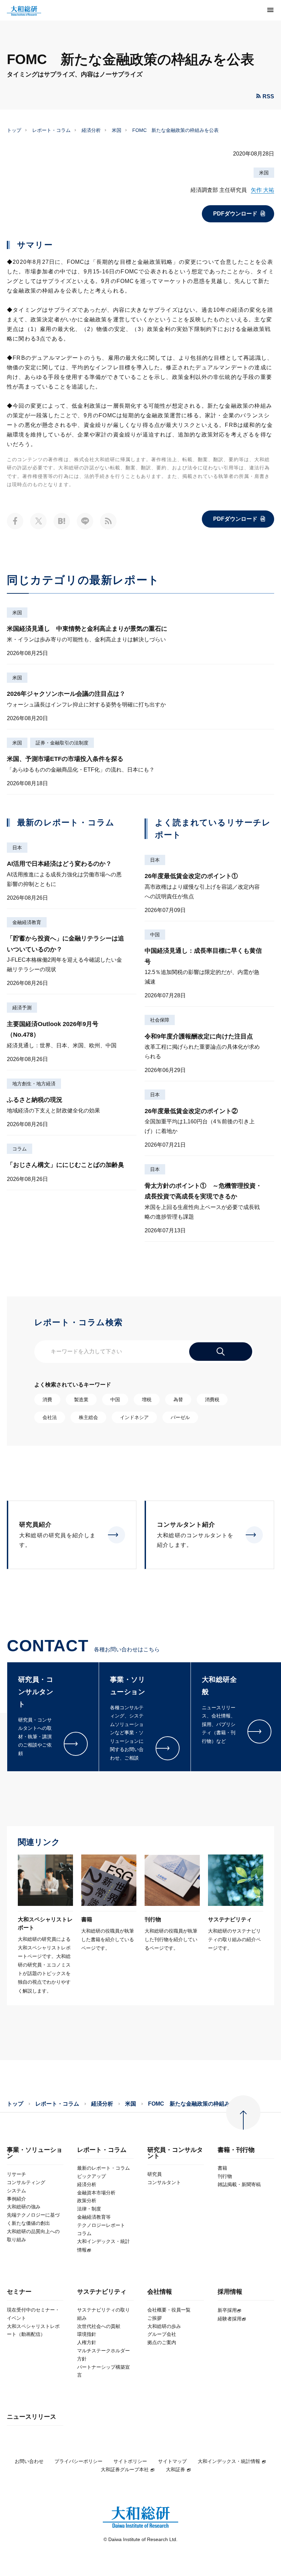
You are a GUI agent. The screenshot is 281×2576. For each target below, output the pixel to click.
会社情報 (160, 2292)
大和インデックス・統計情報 (229, 2461)
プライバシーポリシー (78, 2461)
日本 (17, 848)
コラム (20, 1149)
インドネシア (134, 1417)
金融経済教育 (27, 922)
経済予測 (22, 1008)
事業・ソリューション (35, 2153)
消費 (47, 1400)
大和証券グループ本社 (125, 2469)
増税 (147, 1400)
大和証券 (175, 2469)
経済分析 (91, 130)
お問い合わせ (29, 2461)
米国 (117, 130)
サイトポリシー (130, 2461)
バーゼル (180, 1417)
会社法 (50, 1417)
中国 (155, 935)
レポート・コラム (51, 130)
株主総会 (88, 1417)
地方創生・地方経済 (34, 1084)
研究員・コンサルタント (175, 2153)
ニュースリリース (32, 2417)
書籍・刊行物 (236, 2150)
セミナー (19, 2292)
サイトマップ (172, 2461)
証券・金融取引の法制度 (62, 743)
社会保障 (160, 1020)
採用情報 (230, 2292)
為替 (178, 1400)
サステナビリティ (102, 2292)
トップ (14, 130)
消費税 (212, 1400)
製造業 (81, 1400)
